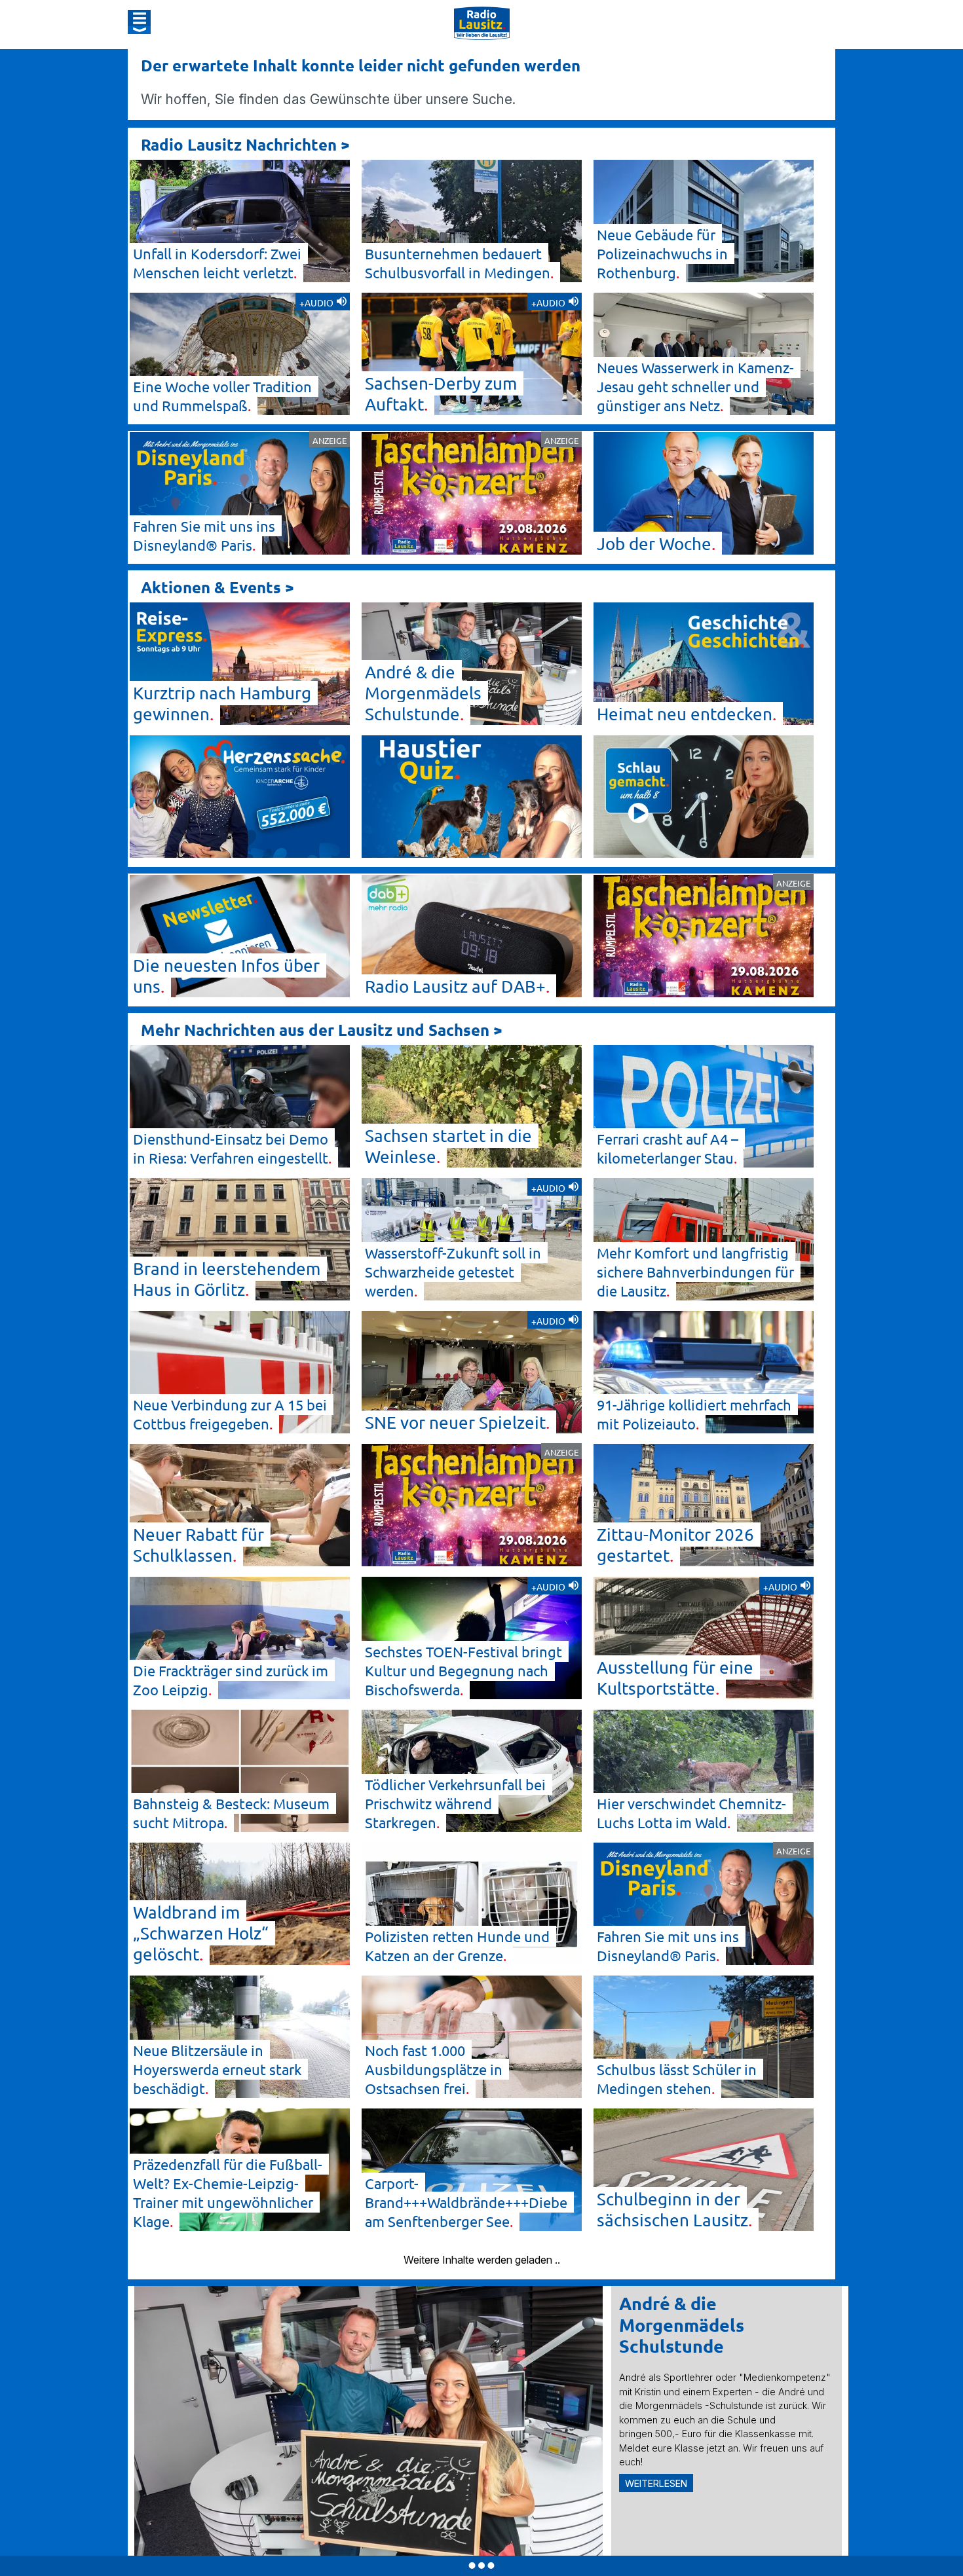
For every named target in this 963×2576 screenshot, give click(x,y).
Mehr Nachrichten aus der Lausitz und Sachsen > (322, 1030)
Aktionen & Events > (217, 587)
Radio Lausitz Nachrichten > (245, 144)
